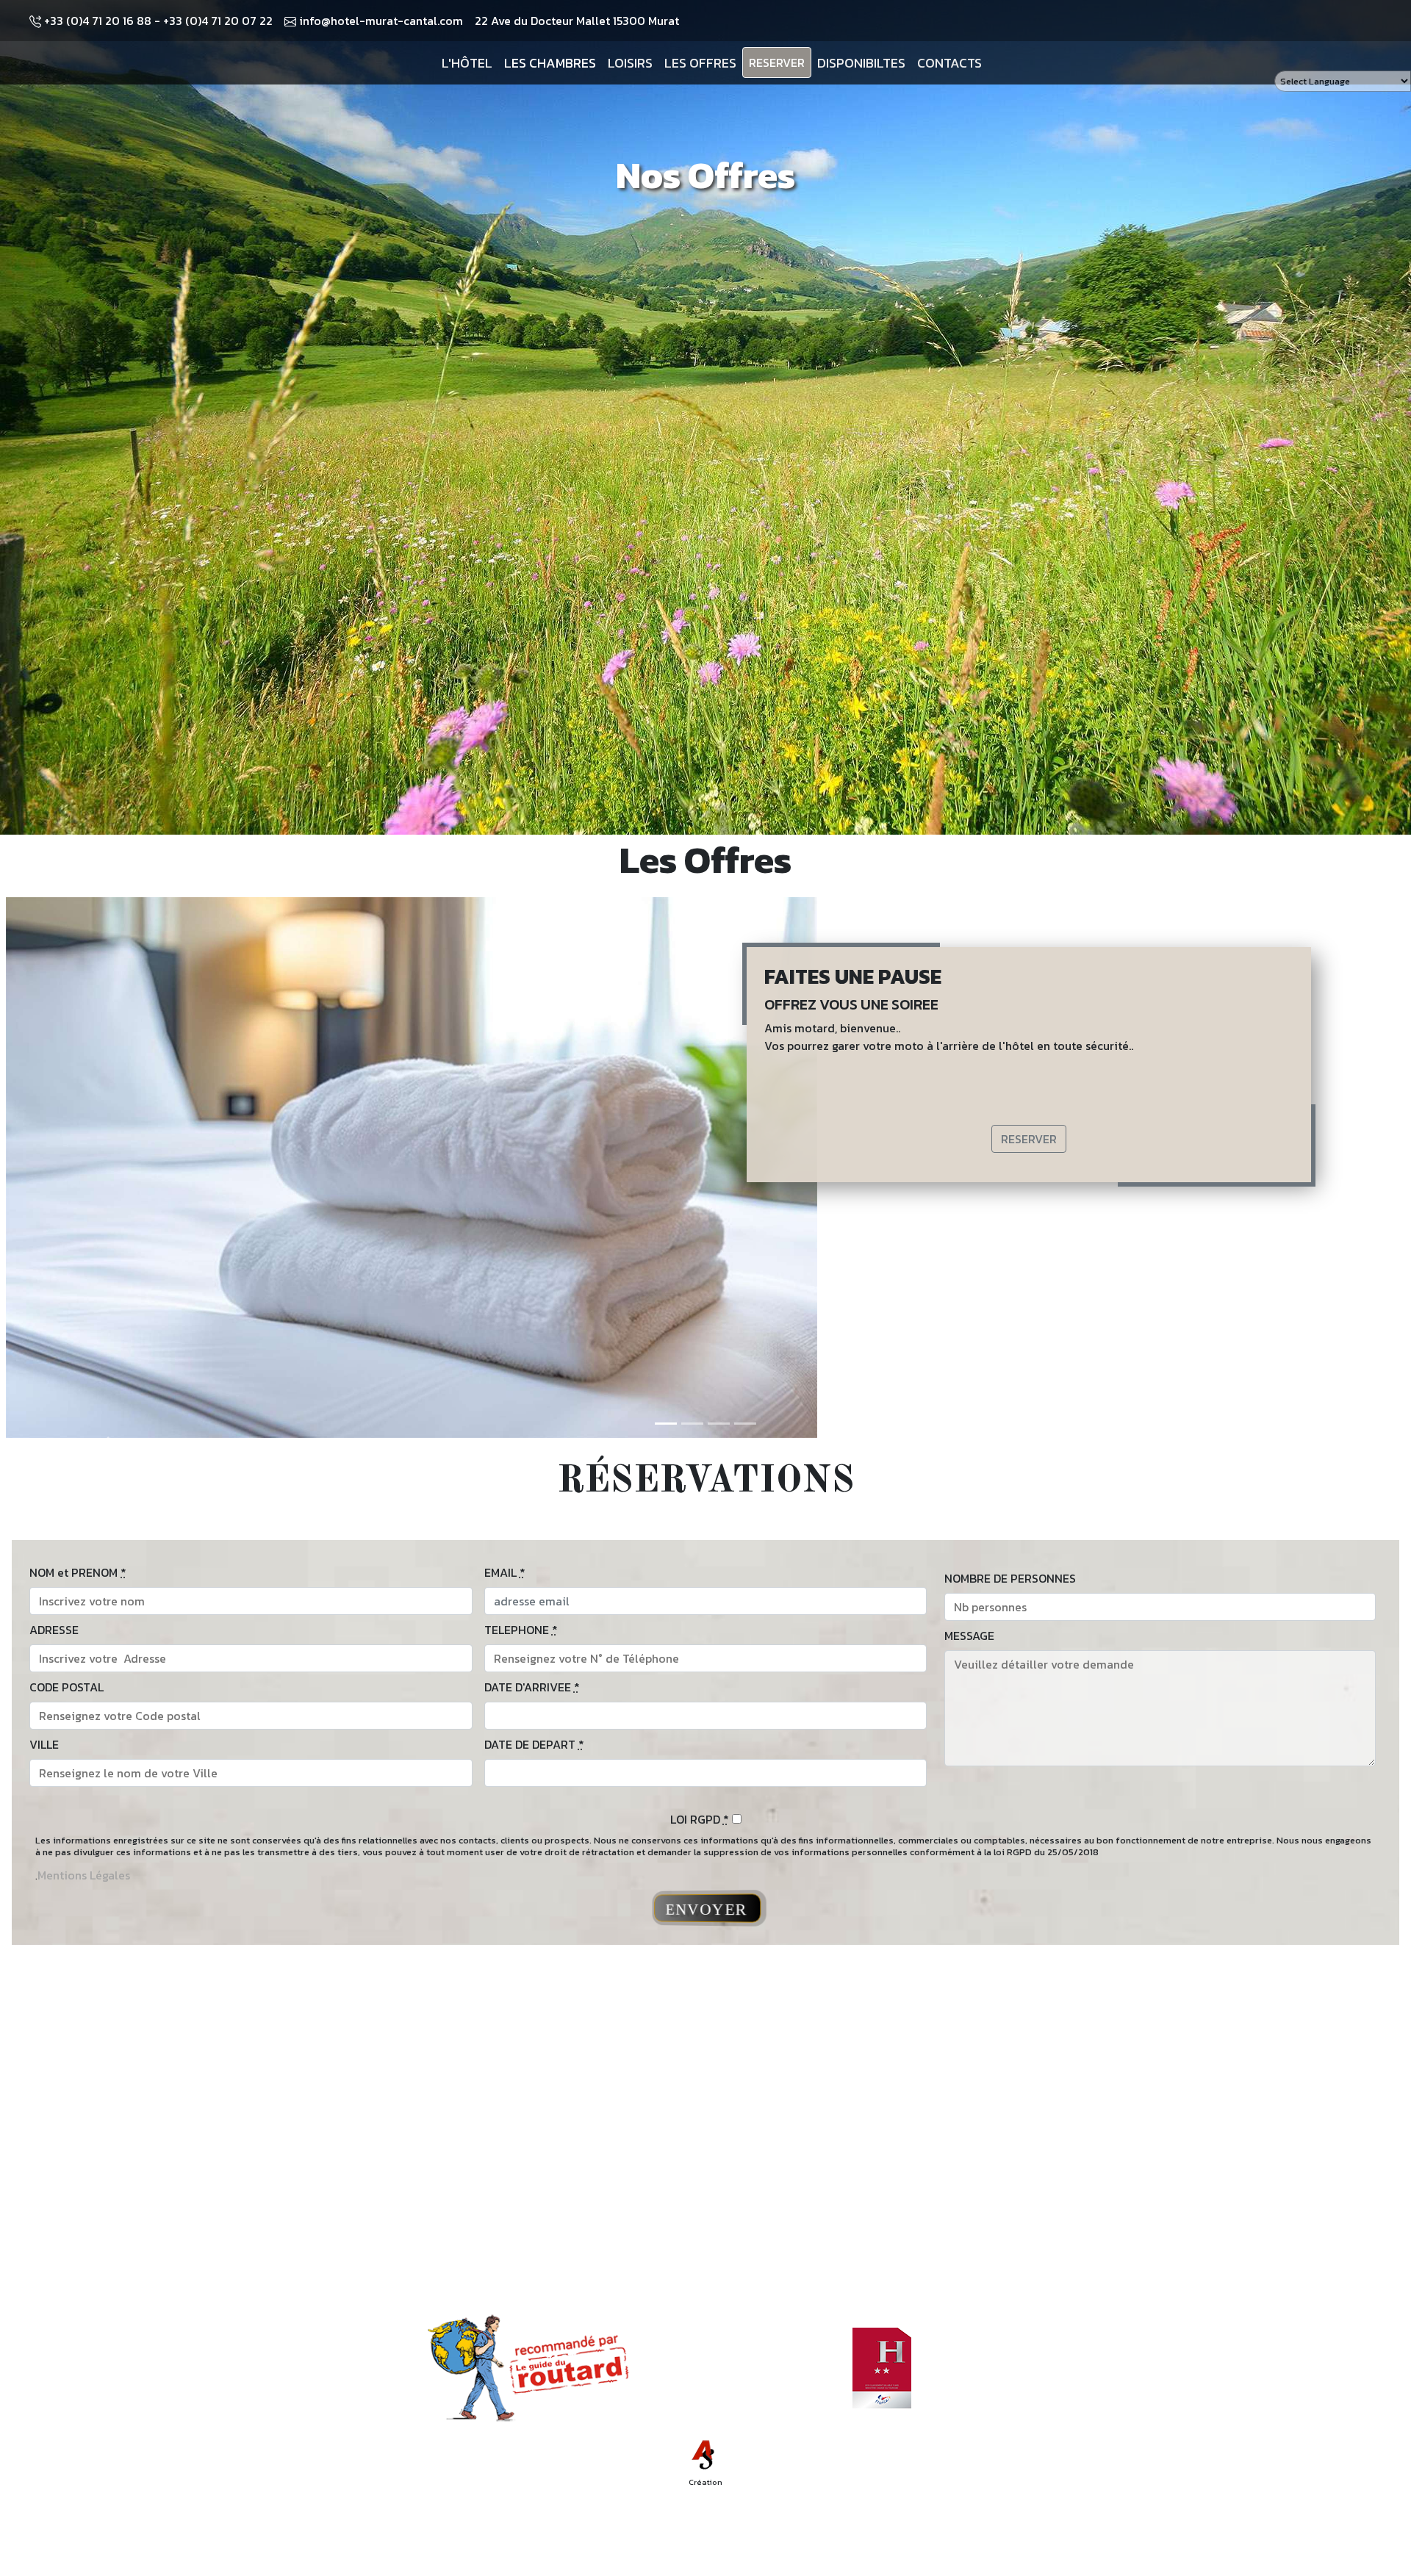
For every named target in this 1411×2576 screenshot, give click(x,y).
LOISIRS (630, 63)
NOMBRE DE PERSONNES (1010, 1578)
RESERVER (777, 62)
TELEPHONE (521, 1630)
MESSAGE (969, 1636)
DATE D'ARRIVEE (532, 1687)
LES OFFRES (700, 63)
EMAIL (505, 1572)
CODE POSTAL (67, 1687)
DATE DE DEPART (534, 1744)
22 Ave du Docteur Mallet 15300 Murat (577, 21)
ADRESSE (54, 1630)
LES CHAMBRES (550, 63)
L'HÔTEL (467, 63)
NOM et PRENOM (78, 1572)
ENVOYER (707, 1909)
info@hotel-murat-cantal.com (380, 21)
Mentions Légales (84, 1875)
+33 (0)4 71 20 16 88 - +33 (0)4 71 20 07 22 (157, 21)
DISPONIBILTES (861, 63)
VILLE (44, 1744)
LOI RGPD (700, 1819)
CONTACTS (949, 63)
